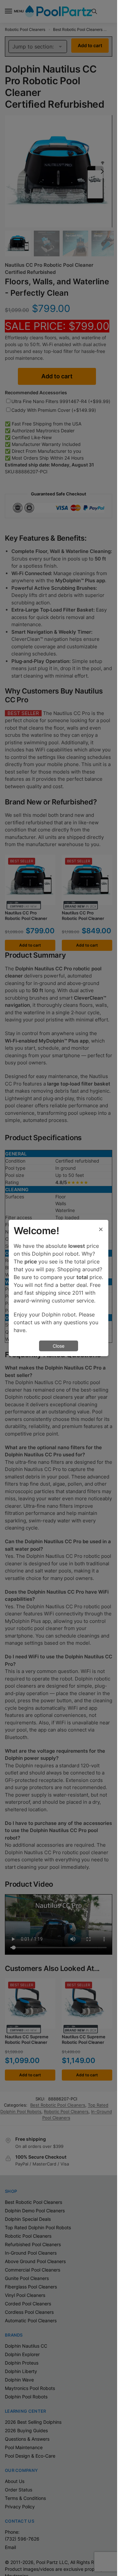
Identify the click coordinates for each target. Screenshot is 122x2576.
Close (59, 1346)
